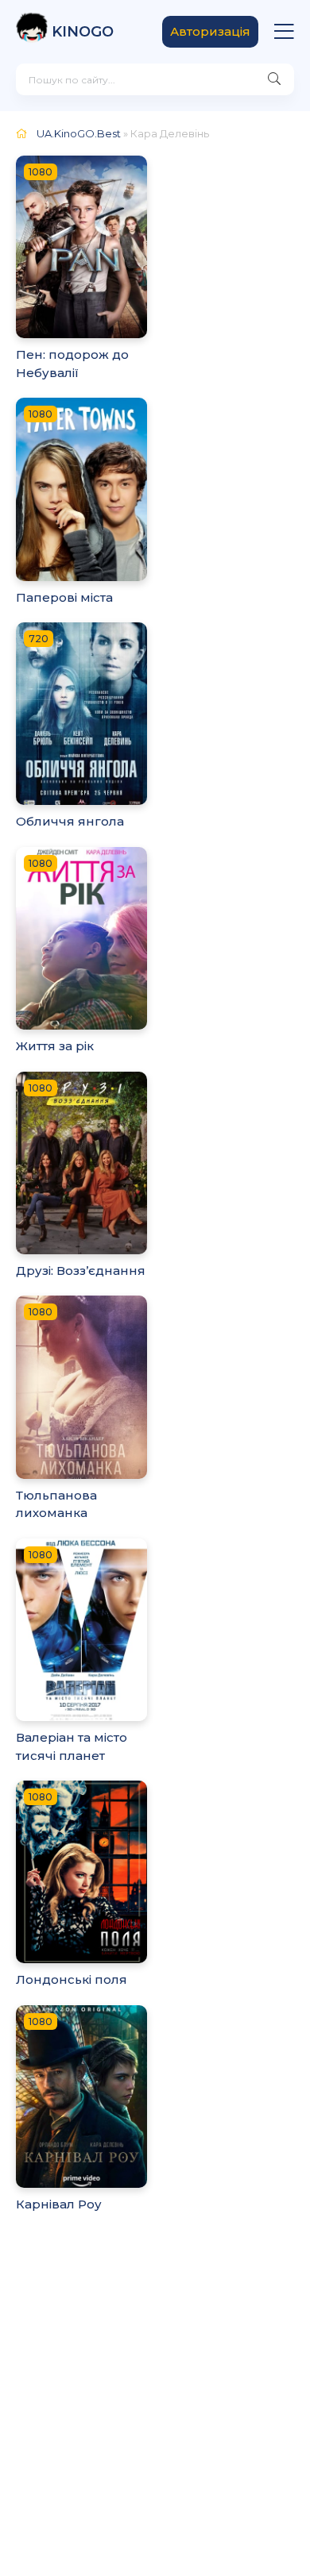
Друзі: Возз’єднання (81, 1271)
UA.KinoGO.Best (79, 133)
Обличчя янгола (70, 821)
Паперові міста (64, 597)
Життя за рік (55, 1046)
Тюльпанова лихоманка (56, 1504)
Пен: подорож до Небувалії (72, 364)
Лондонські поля (72, 1979)
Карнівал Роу (59, 2204)
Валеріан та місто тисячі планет (72, 1746)
